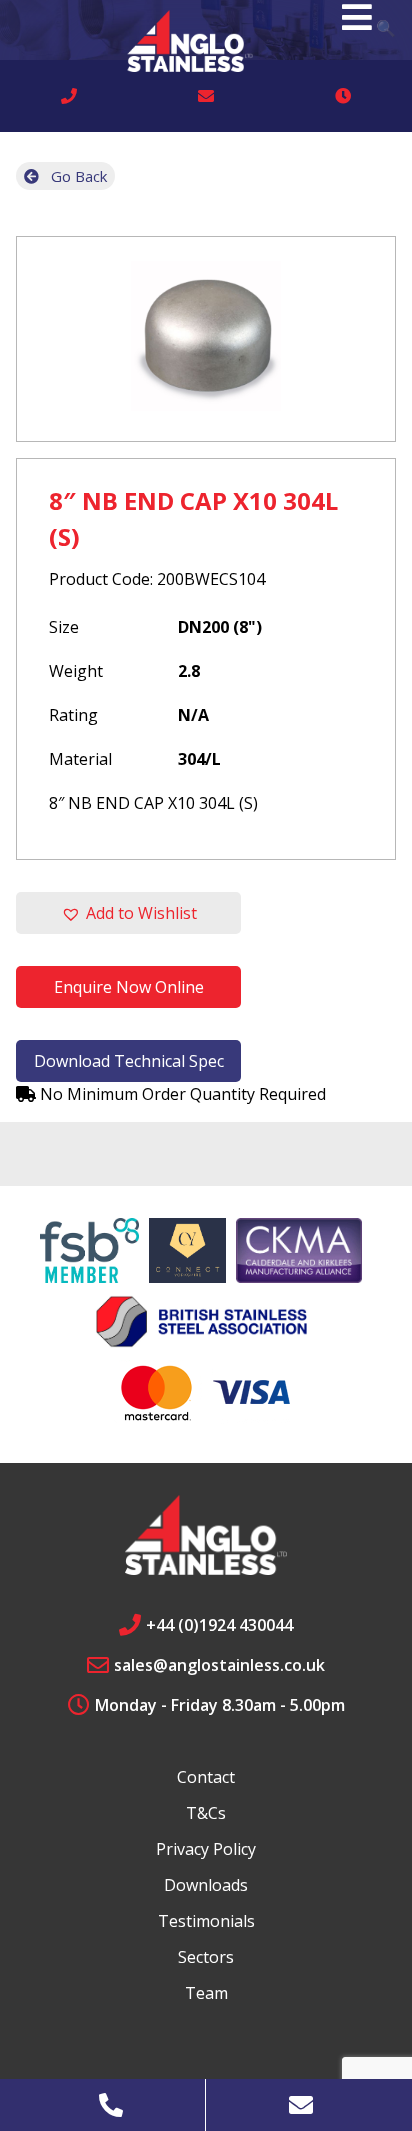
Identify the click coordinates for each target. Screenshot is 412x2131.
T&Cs (206, 1813)
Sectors (206, 1957)
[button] (128, 913)
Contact (206, 1777)
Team (206, 1993)
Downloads (206, 1885)
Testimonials (206, 1921)
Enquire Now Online (129, 987)
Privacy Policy (206, 1849)
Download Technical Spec (129, 1061)
